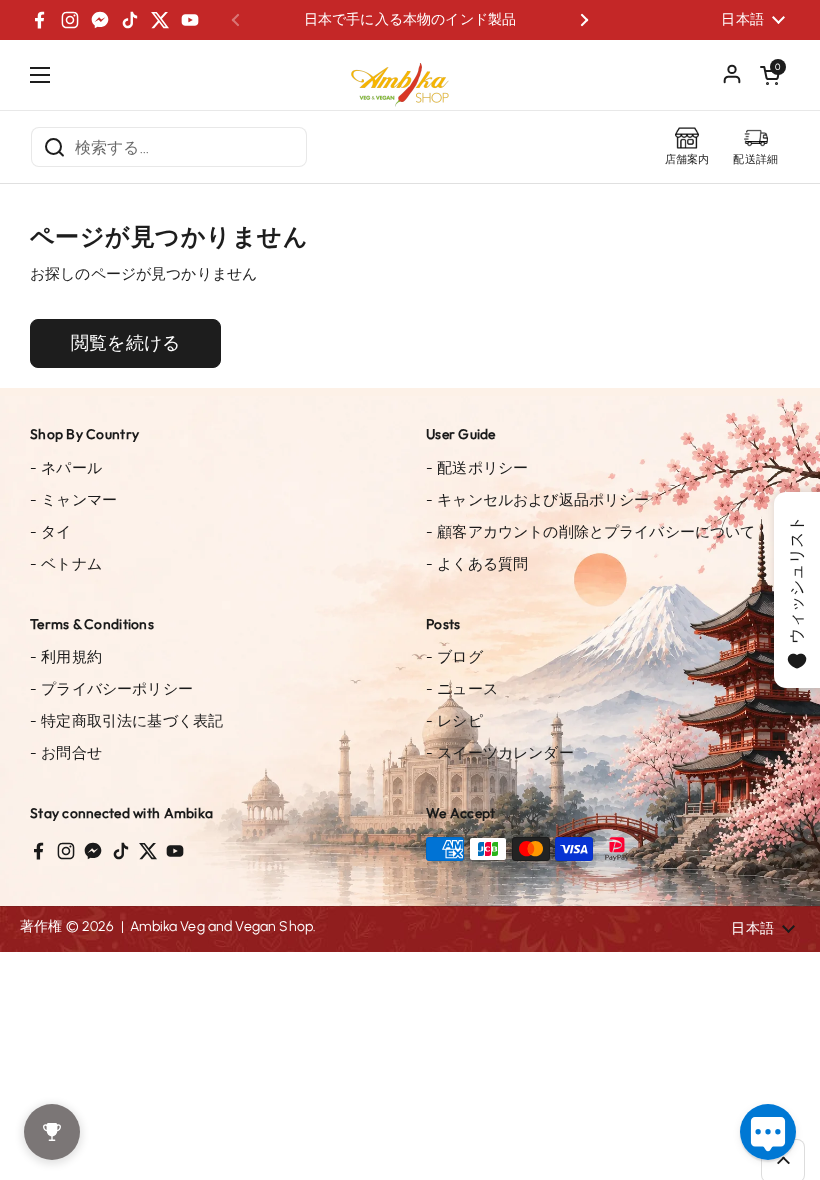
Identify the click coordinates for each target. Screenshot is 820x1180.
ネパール (66, 468)
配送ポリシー (477, 468)
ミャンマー (73, 500)
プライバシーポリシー (111, 689)
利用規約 (66, 657)
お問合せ (66, 753)
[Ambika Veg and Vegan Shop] (410, 77)
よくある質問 (477, 564)
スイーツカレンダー (500, 753)
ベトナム (66, 564)
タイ (51, 532)
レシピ (454, 721)
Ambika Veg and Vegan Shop (221, 926)
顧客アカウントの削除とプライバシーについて (590, 532)
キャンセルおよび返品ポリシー (537, 500)
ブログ (454, 657)
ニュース (462, 689)
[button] (770, 75)
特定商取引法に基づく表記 (126, 721)
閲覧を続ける (125, 343)
